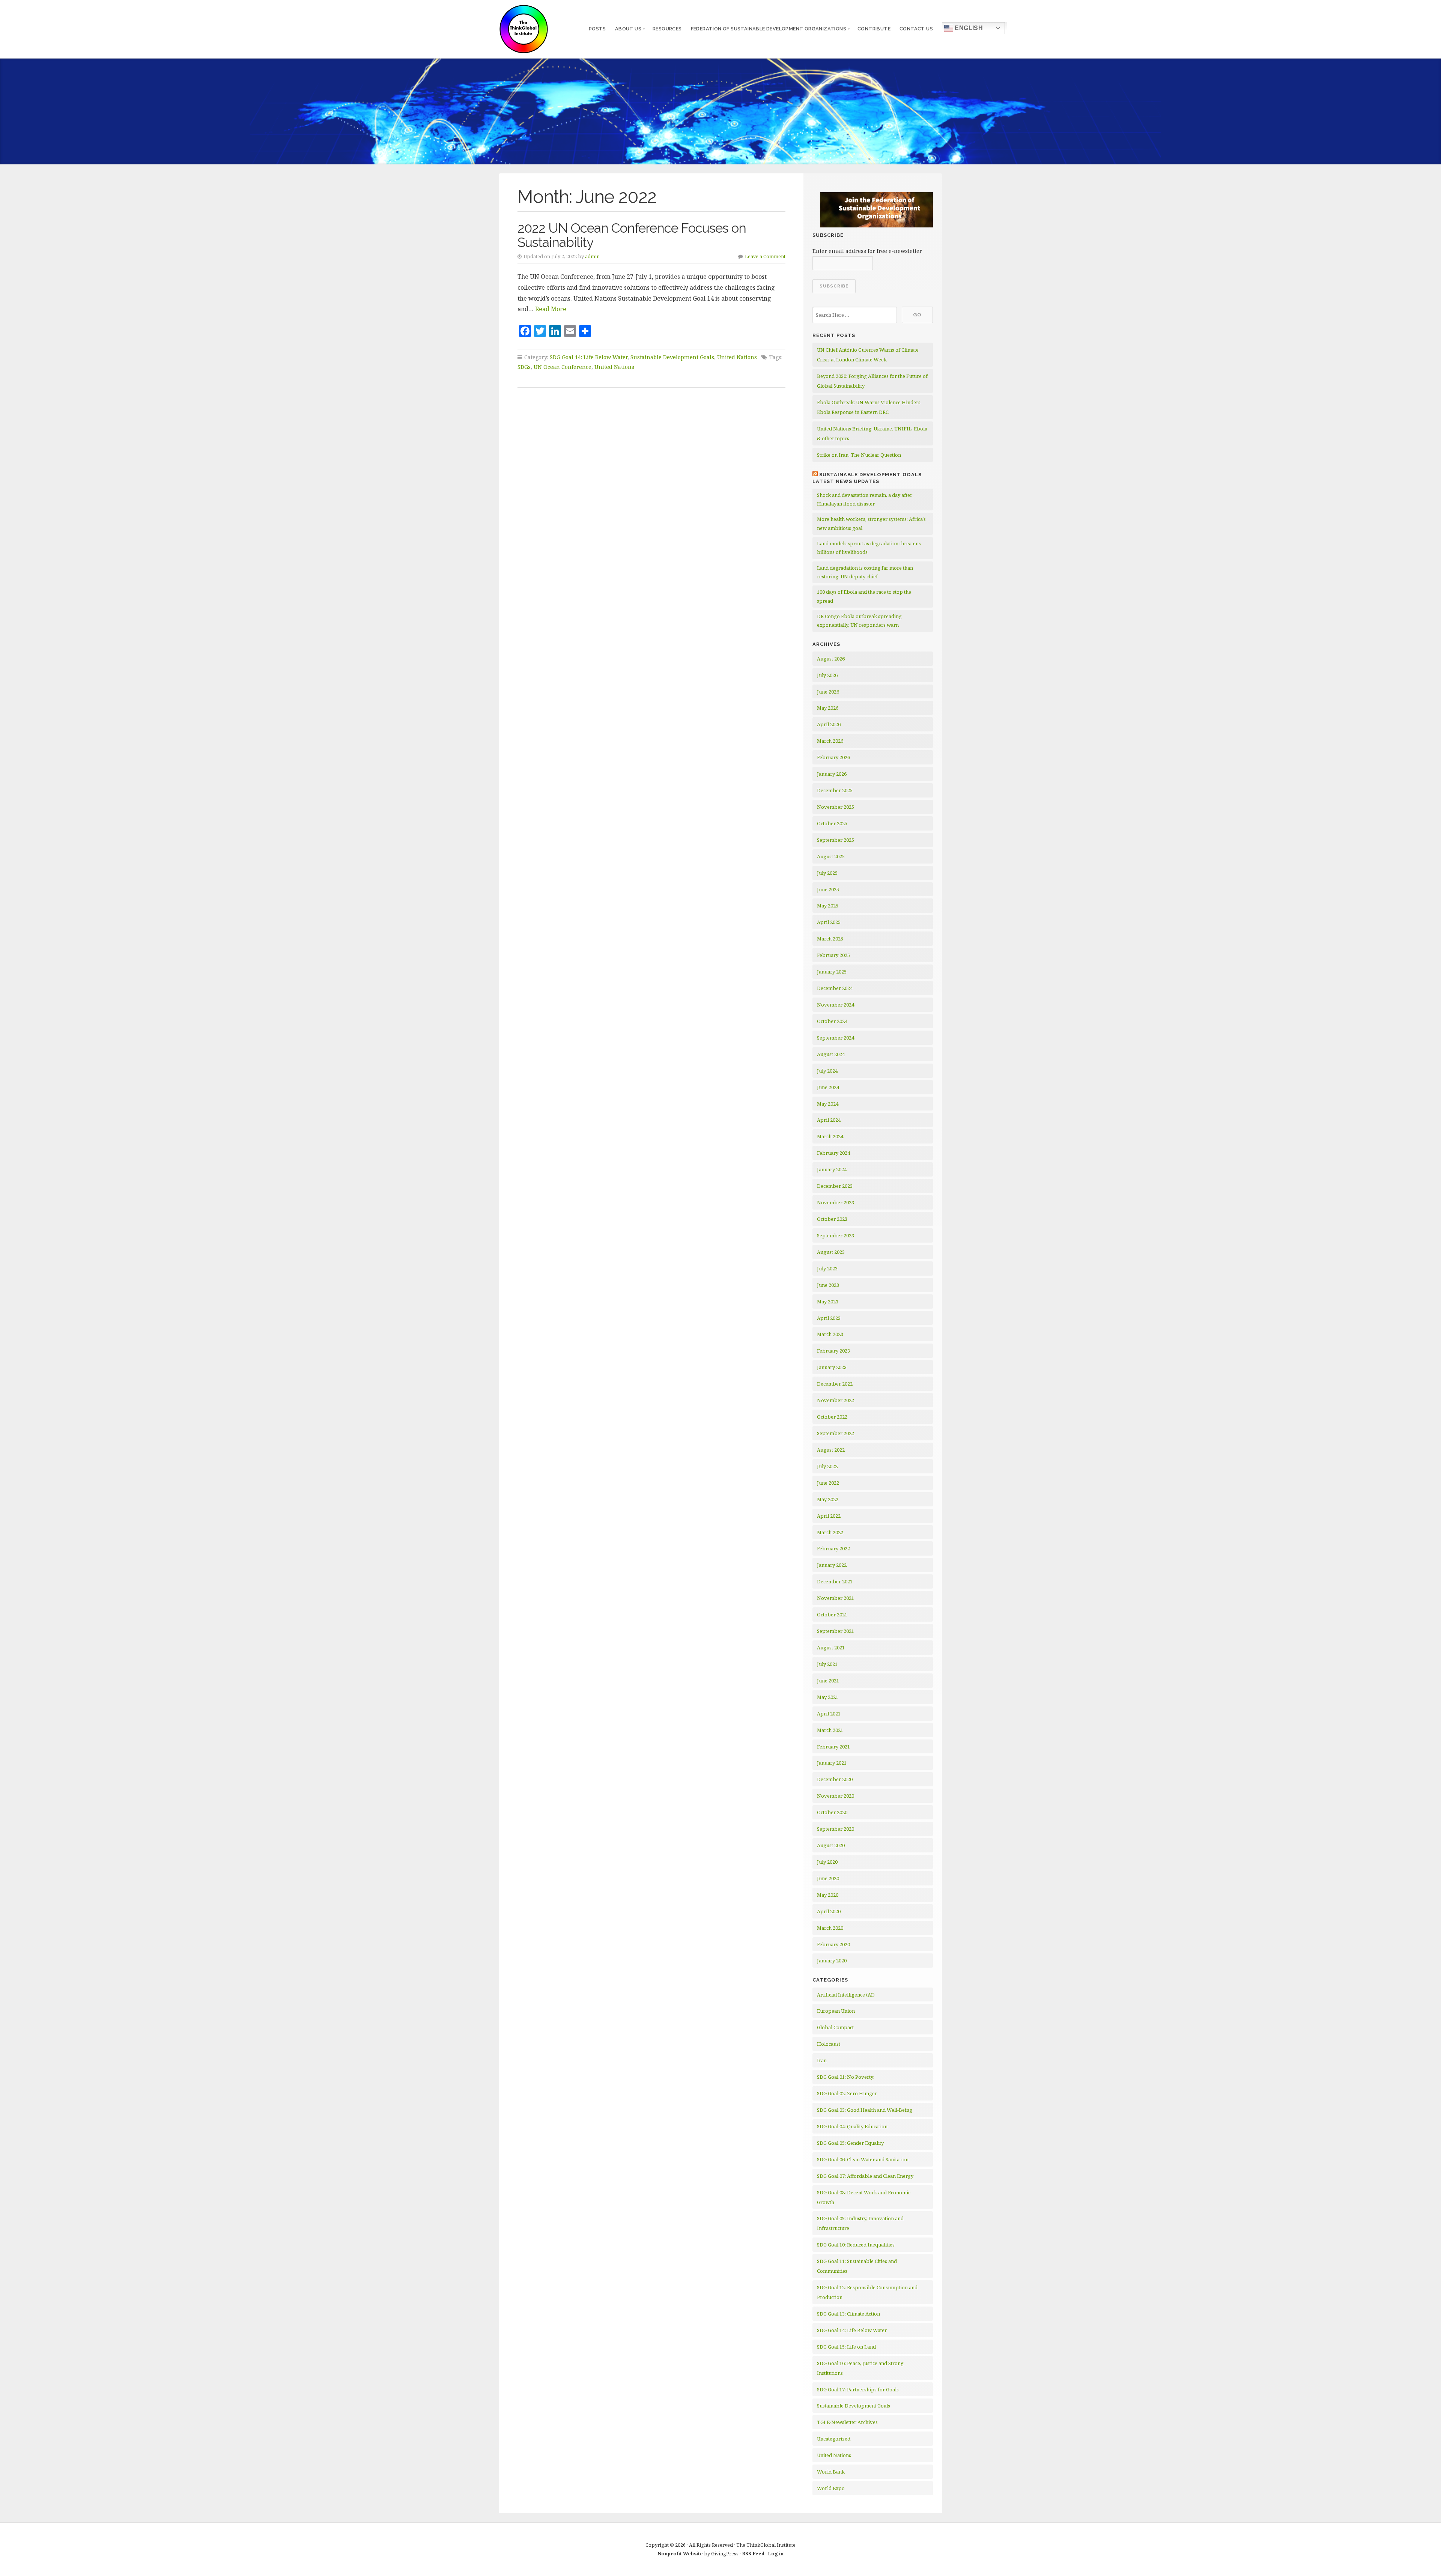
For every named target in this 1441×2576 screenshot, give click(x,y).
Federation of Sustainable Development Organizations (769, 29)
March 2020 (830, 1928)
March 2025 (830, 939)
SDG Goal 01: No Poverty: (846, 2077)
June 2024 (828, 1087)
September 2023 (836, 1235)
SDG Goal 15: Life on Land (846, 2347)
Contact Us (916, 29)
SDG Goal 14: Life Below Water (589, 357)
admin (592, 256)
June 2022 (828, 1483)
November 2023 (836, 1202)
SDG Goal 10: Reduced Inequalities (856, 2245)
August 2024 (831, 1054)
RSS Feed (753, 2553)
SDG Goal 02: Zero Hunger (847, 2093)
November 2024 (836, 1005)
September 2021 (836, 1631)
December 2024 (835, 988)
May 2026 (828, 708)
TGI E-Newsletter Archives (847, 2422)
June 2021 (828, 1681)
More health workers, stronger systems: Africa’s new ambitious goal (871, 523)
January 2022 (832, 1565)
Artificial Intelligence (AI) (846, 1995)
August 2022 (831, 1450)
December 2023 (835, 1186)
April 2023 (829, 1318)
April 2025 (829, 922)
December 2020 (835, 1779)
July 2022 (827, 1466)
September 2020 (836, 1829)
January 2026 (832, 774)
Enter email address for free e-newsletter (867, 251)
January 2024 (832, 1169)
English (968, 28)
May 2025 (828, 906)
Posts (597, 29)
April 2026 (829, 724)
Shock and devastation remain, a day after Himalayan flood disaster (865, 499)
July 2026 (827, 675)
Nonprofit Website (680, 2553)
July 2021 (827, 1664)
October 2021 (832, 1615)
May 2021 (828, 1697)
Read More (551, 309)
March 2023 (830, 1334)
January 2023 (832, 1367)
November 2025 (836, 807)
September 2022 (836, 1433)
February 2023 (833, 1351)
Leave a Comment (765, 256)
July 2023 (827, 1268)
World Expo (831, 2488)
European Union (836, 2011)
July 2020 (827, 1862)
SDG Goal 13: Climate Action (848, 2314)
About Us (628, 29)
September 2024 (836, 1038)
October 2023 (832, 1219)
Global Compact (835, 2027)
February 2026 (833, 757)
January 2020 (832, 1961)
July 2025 (827, 873)
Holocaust (829, 2044)
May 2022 (828, 1499)
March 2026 (830, 741)
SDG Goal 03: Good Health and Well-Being (865, 2110)
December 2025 (835, 790)
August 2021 (831, 1648)
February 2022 (833, 1548)
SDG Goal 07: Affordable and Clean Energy (865, 2176)
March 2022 (830, 1532)
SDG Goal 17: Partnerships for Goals (858, 2389)
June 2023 (828, 1285)
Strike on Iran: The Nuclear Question (859, 455)
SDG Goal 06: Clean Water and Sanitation (863, 2159)
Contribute (874, 29)
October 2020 (832, 1812)
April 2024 (829, 1120)
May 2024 (828, 1104)
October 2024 (832, 1021)
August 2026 (831, 659)
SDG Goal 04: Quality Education (852, 2126)
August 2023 (831, 1252)
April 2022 (829, 1516)
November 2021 (836, 1598)
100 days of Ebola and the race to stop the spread (864, 596)
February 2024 (833, 1153)
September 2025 (836, 840)
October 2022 (832, 1417)
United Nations (737, 357)
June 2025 (828, 889)
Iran (822, 2060)
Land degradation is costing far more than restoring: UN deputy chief (865, 572)
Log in (776, 2553)
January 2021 (832, 1763)
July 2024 (827, 1071)
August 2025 (831, 856)
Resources (667, 29)
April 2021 (829, 1714)
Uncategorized (834, 2439)
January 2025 (832, 972)
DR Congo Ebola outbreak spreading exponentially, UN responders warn (859, 621)
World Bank (831, 2472)
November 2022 (836, 1400)
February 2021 (833, 1747)
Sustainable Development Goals (672, 357)
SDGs (524, 367)
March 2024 (830, 1136)
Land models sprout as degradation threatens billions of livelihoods (869, 548)
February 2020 (833, 1944)
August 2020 (831, 1845)
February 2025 (833, 955)
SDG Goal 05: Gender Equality (850, 2143)
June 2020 (828, 1878)
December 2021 (835, 1581)
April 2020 (829, 1911)
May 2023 (828, 1302)
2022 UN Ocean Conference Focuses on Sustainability (632, 235)
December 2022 (835, 1384)
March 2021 (830, 1730)
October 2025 (832, 823)
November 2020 (836, 1796)
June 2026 (828, 692)
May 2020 (828, 1895)
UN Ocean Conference (563, 367)
